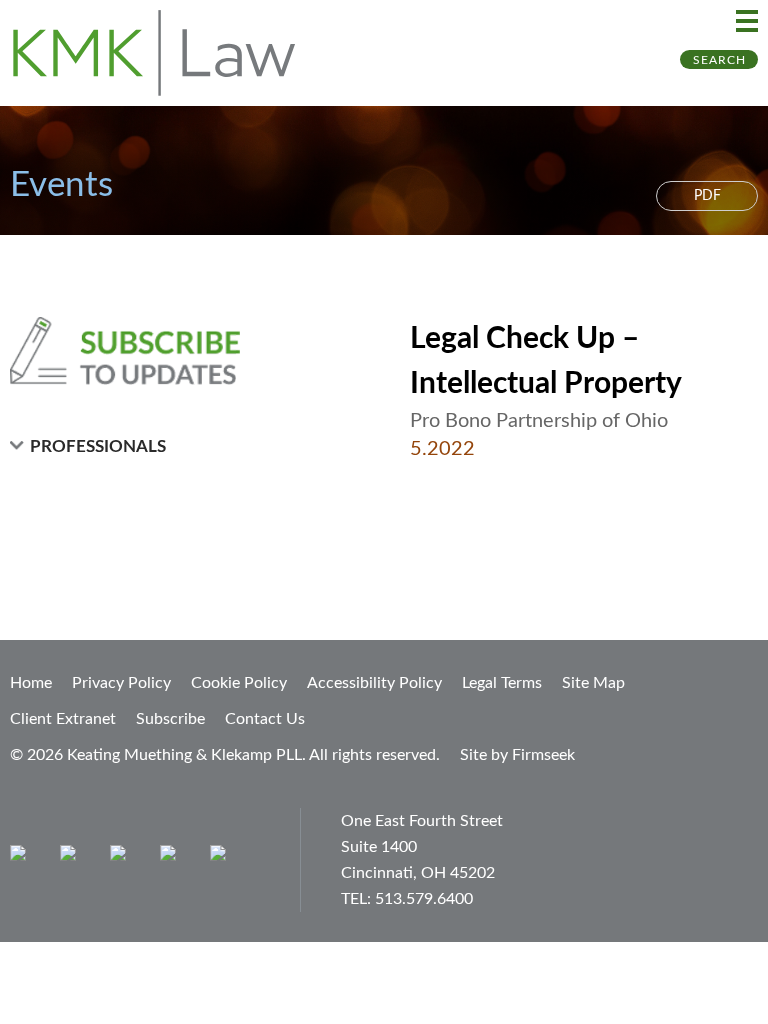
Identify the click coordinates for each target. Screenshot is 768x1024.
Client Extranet (63, 719)
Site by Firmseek (517, 755)
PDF (707, 196)
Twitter (172, 857)
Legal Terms (502, 683)
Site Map (593, 683)
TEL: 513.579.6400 (407, 899)
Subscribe (170, 719)
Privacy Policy (121, 683)
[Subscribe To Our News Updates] (172, 351)
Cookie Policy (239, 683)
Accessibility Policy (374, 683)
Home (31, 683)
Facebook (72, 857)
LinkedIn (122, 857)
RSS (222, 857)
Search (719, 60)
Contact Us (265, 719)
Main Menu (747, 21)
